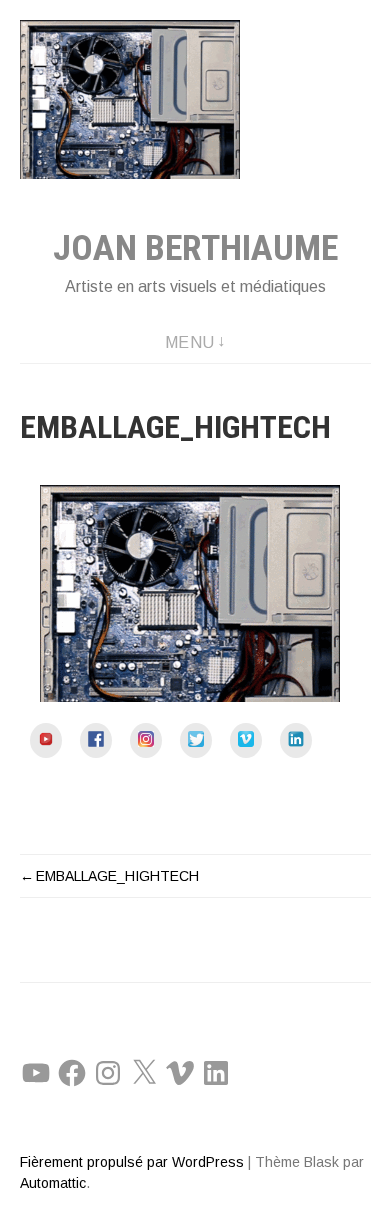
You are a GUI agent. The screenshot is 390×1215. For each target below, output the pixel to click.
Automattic (53, 1183)
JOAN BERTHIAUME (195, 248)
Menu (190, 342)
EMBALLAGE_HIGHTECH (117, 876)
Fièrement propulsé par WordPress (132, 1162)
